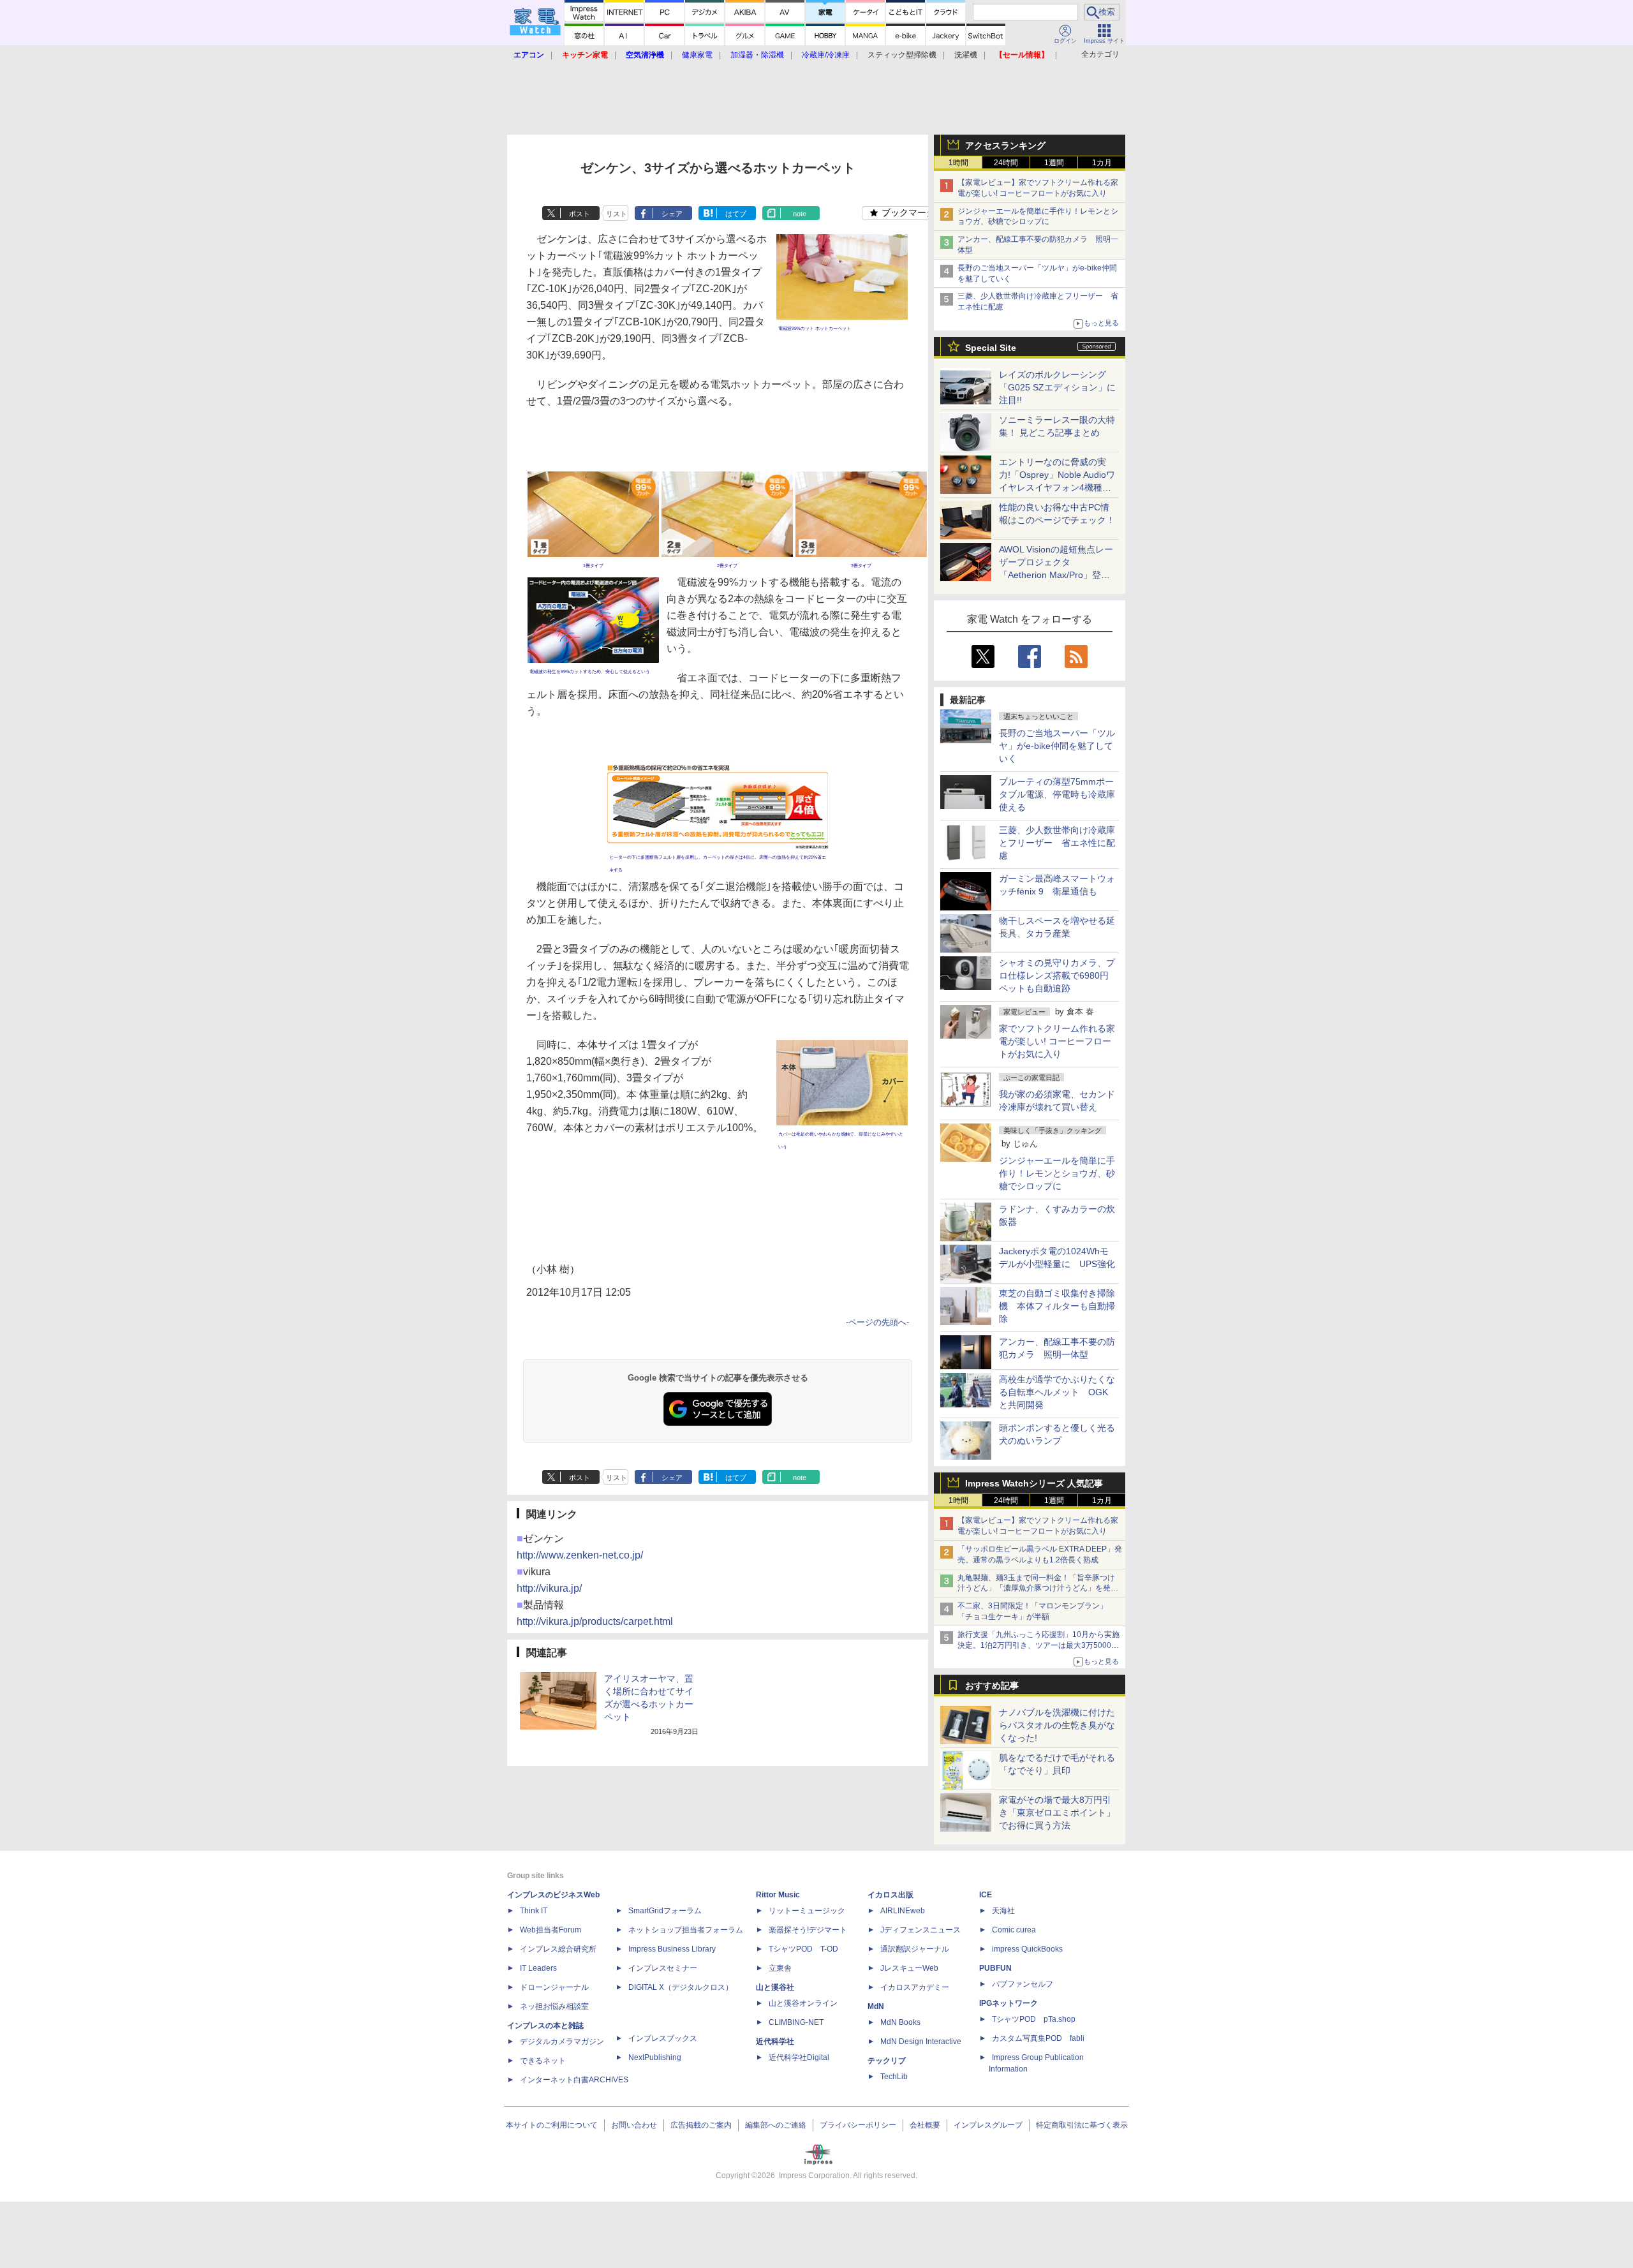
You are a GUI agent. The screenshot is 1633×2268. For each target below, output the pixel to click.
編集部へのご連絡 (776, 2125)
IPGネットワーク (1009, 2003)
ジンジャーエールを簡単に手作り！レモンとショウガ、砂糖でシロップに (1057, 1173)
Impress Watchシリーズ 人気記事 (1034, 1483)
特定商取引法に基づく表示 (1082, 2125)
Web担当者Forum (550, 1930)
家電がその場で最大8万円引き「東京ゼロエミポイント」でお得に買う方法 (1057, 1812)
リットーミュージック (807, 1911)
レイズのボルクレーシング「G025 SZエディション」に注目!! (1057, 387)
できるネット (543, 2061)
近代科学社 (775, 2042)
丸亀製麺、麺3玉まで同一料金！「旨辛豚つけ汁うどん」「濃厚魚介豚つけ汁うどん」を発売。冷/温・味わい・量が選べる (1036, 1589)
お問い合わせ (634, 2125)
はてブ (736, 214)
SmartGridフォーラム (665, 1911)
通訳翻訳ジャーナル (915, 1949)
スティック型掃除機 (902, 55)
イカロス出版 (890, 1895)
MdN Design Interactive (921, 2042)
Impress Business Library (672, 1949)
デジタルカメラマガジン (562, 2042)
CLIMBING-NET (796, 2022)
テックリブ (887, 2061)
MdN (876, 2006)
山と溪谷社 (775, 1987)
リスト (617, 214)
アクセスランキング (1005, 145)
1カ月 (1102, 163)
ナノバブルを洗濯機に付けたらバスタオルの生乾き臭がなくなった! (1057, 1725)
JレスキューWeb (909, 1968)
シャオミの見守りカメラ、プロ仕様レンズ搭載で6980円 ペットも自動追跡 (1058, 975)
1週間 (1054, 163)
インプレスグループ (988, 2125)
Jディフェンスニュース (920, 1930)
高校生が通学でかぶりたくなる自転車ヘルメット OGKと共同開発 (1057, 1392)
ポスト (580, 214)
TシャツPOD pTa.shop (1034, 2019)
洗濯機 (966, 55)
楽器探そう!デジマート (808, 1930)
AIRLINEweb (903, 1911)
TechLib (894, 2077)
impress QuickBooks (1027, 1949)
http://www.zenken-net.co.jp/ (580, 1555)
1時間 (958, 163)
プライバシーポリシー (858, 2125)
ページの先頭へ (877, 1322)
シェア (672, 214)
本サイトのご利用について (552, 2125)
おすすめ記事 (992, 1686)
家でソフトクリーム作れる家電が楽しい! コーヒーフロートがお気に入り (1057, 1041)
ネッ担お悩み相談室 (554, 2006)
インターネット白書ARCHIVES (574, 2080)
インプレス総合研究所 (558, 1949)
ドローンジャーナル (554, 1987)
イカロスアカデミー (915, 1987)
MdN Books (900, 2022)
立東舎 (780, 1968)
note (800, 214)
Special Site (991, 348)
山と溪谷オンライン (803, 2003)
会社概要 (925, 2125)
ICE (986, 1895)
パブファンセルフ (1023, 1984)
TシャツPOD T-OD (803, 1949)
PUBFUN (995, 1968)
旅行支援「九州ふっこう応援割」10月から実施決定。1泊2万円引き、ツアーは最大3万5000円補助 (1038, 1645)
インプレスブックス (663, 2038)
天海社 (1003, 1911)
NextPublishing (655, 2057)
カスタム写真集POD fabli (1038, 2038)
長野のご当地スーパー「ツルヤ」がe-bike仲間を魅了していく (1057, 746)
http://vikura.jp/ (549, 1588)
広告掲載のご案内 (701, 2125)
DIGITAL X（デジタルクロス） (681, 1987)
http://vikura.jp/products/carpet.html (595, 1621)
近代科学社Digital (799, 2057)
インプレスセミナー (663, 1968)
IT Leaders (538, 1968)
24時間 (1006, 163)
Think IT (534, 1911)
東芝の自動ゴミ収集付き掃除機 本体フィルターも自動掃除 (1057, 1306)
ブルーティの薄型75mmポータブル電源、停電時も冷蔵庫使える (1057, 794)
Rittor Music (778, 1895)
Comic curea (1014, 1930)
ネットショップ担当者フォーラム (686, 1930)
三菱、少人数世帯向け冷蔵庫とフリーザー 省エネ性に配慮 (1057, 843)
